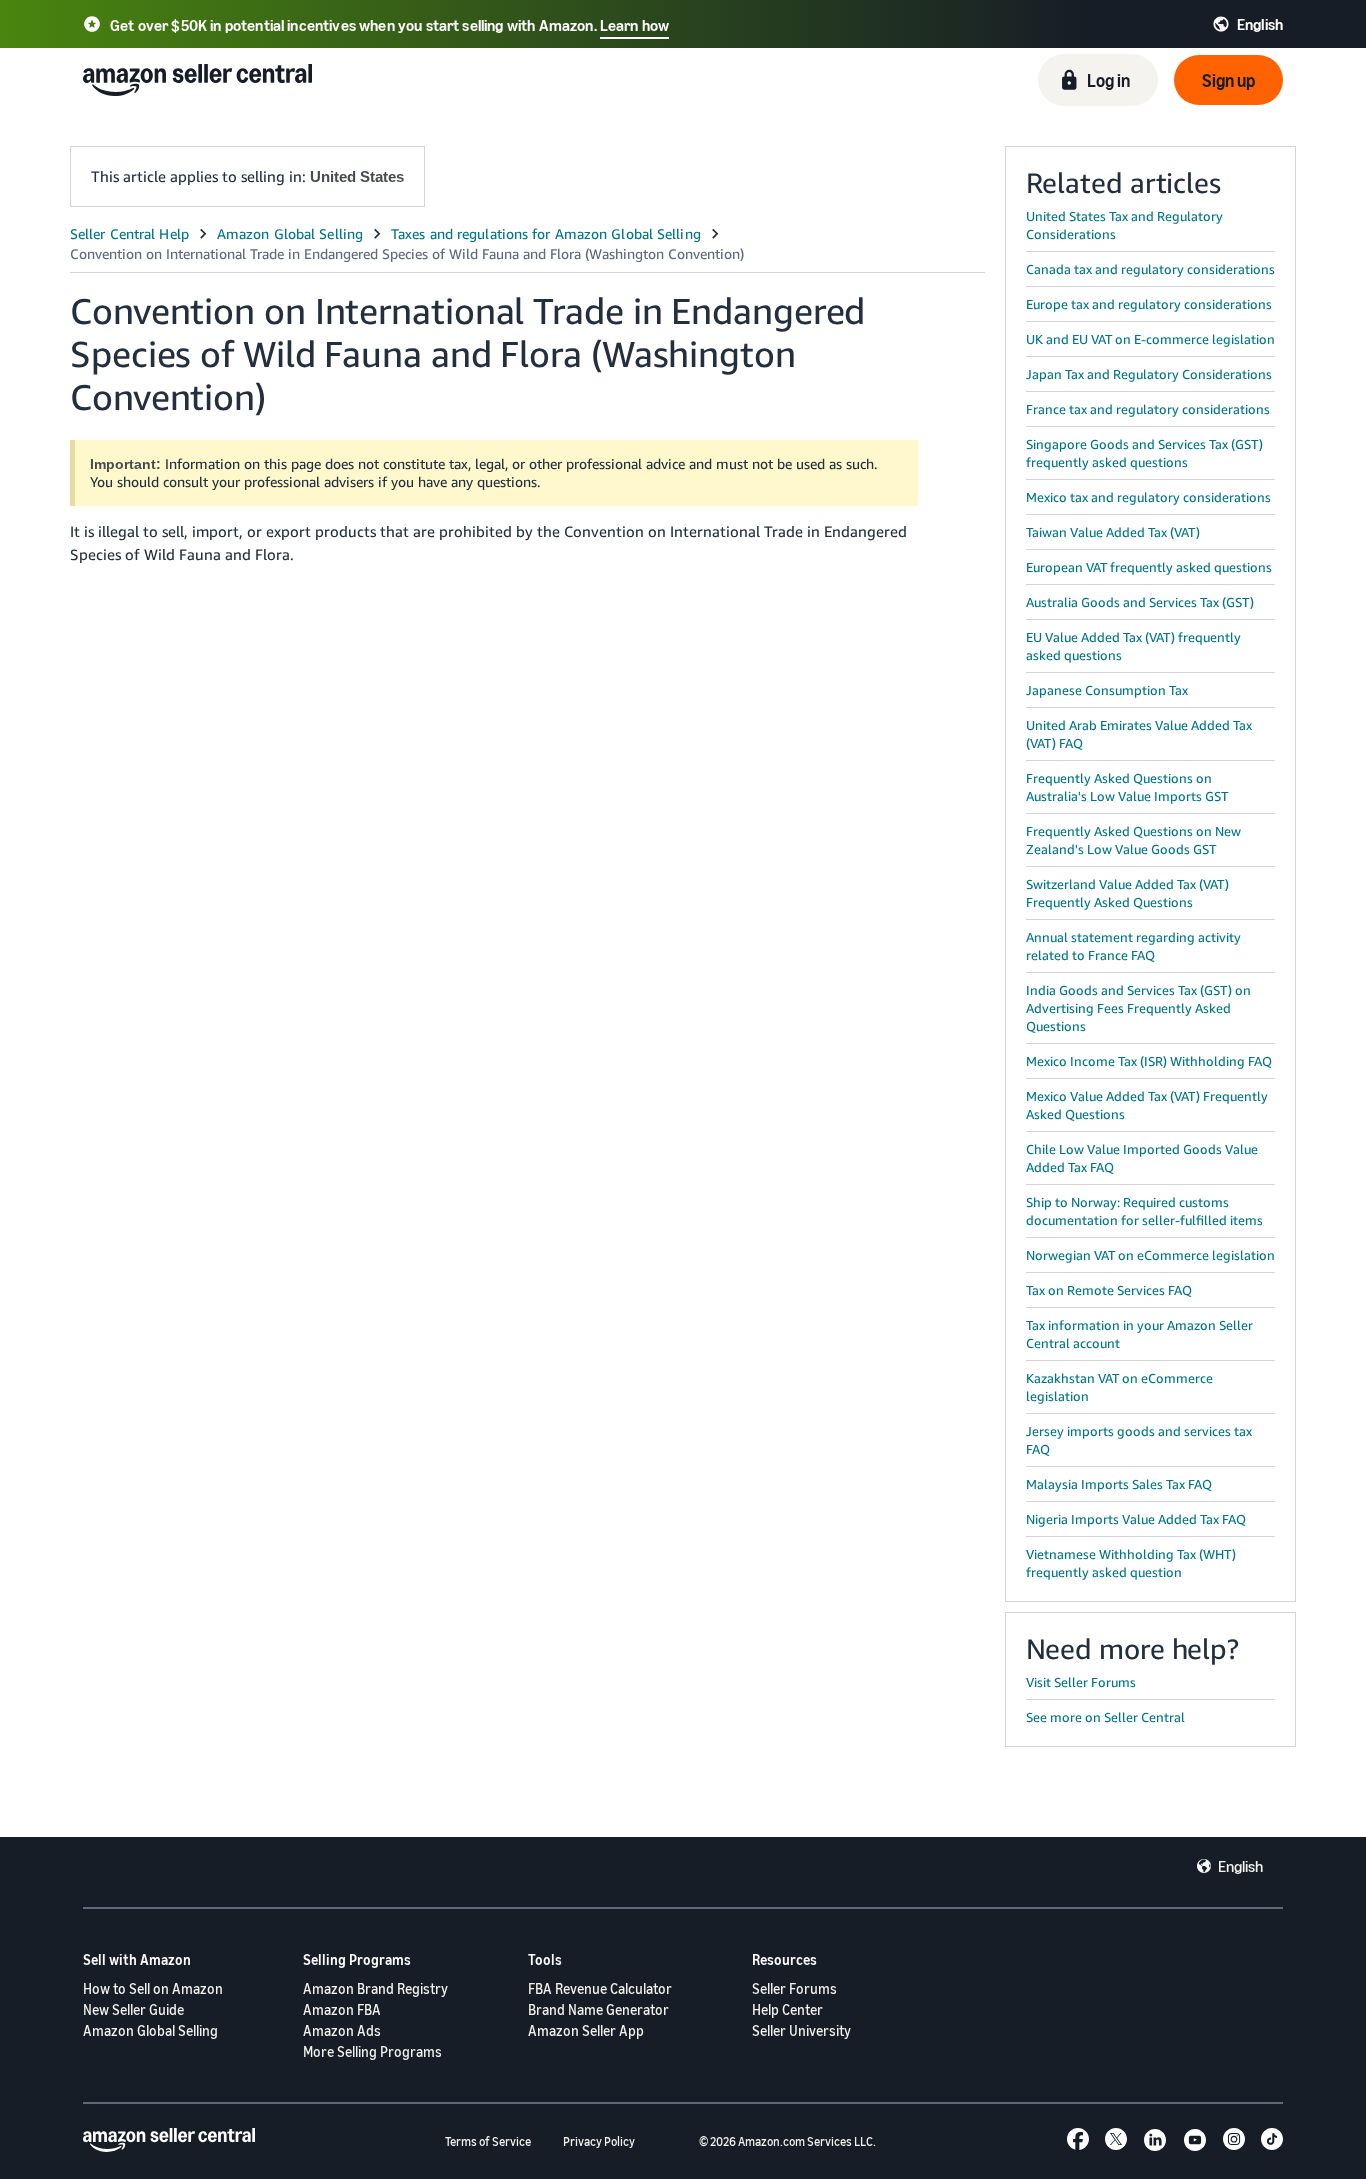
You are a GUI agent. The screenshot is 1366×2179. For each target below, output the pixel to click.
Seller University (801, 2030)
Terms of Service (488, 2141)
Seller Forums (794, 1988)
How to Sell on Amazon (153, 1988)
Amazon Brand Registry (375, 1988)
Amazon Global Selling (150, 2030)
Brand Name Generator (598, 2009)
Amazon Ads (342, 2030)
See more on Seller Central (1105, 1717)
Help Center (787, 2009)
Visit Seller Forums (1081, 1682)
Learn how (634, 25)
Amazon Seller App (586, 2030)
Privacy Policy (599, 2141)
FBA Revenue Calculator (600, 1988)
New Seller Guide (133, 2009)
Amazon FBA (342, 2009)
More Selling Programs (372, 2051)
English (1240, 1866)
